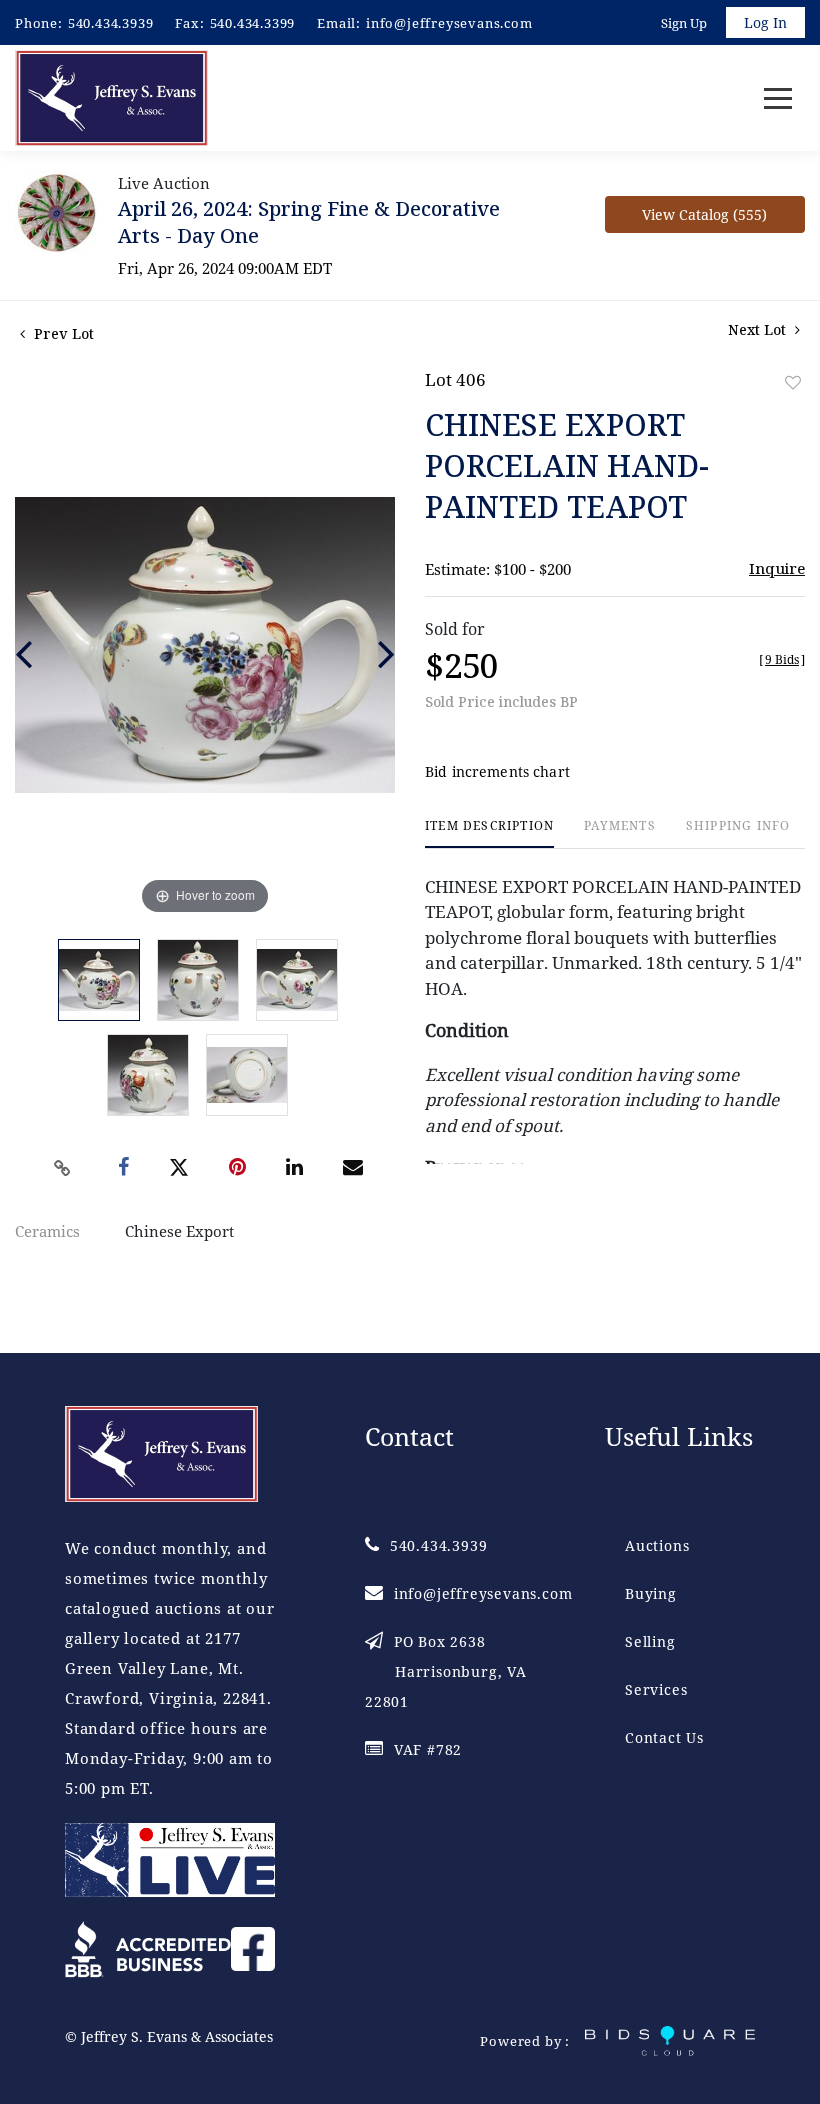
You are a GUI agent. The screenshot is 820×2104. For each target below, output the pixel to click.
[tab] (489, 833)
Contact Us (664, 1737)
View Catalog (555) (704, 214)
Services (656, 1689)
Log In (765, 22)
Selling (650, 1641)
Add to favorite (793, 382)
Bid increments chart (497, 771)
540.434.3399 (253, 23)
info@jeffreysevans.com (449, 23)
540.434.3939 (111, 23)
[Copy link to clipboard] (63, 1168)
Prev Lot (62, 333)
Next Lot (759, 329)
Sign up (684, 23)
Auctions (657, 1545)
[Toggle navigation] (778, 98)
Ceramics (47, 1231)
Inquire (777, 568)
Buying (651, 1593)
